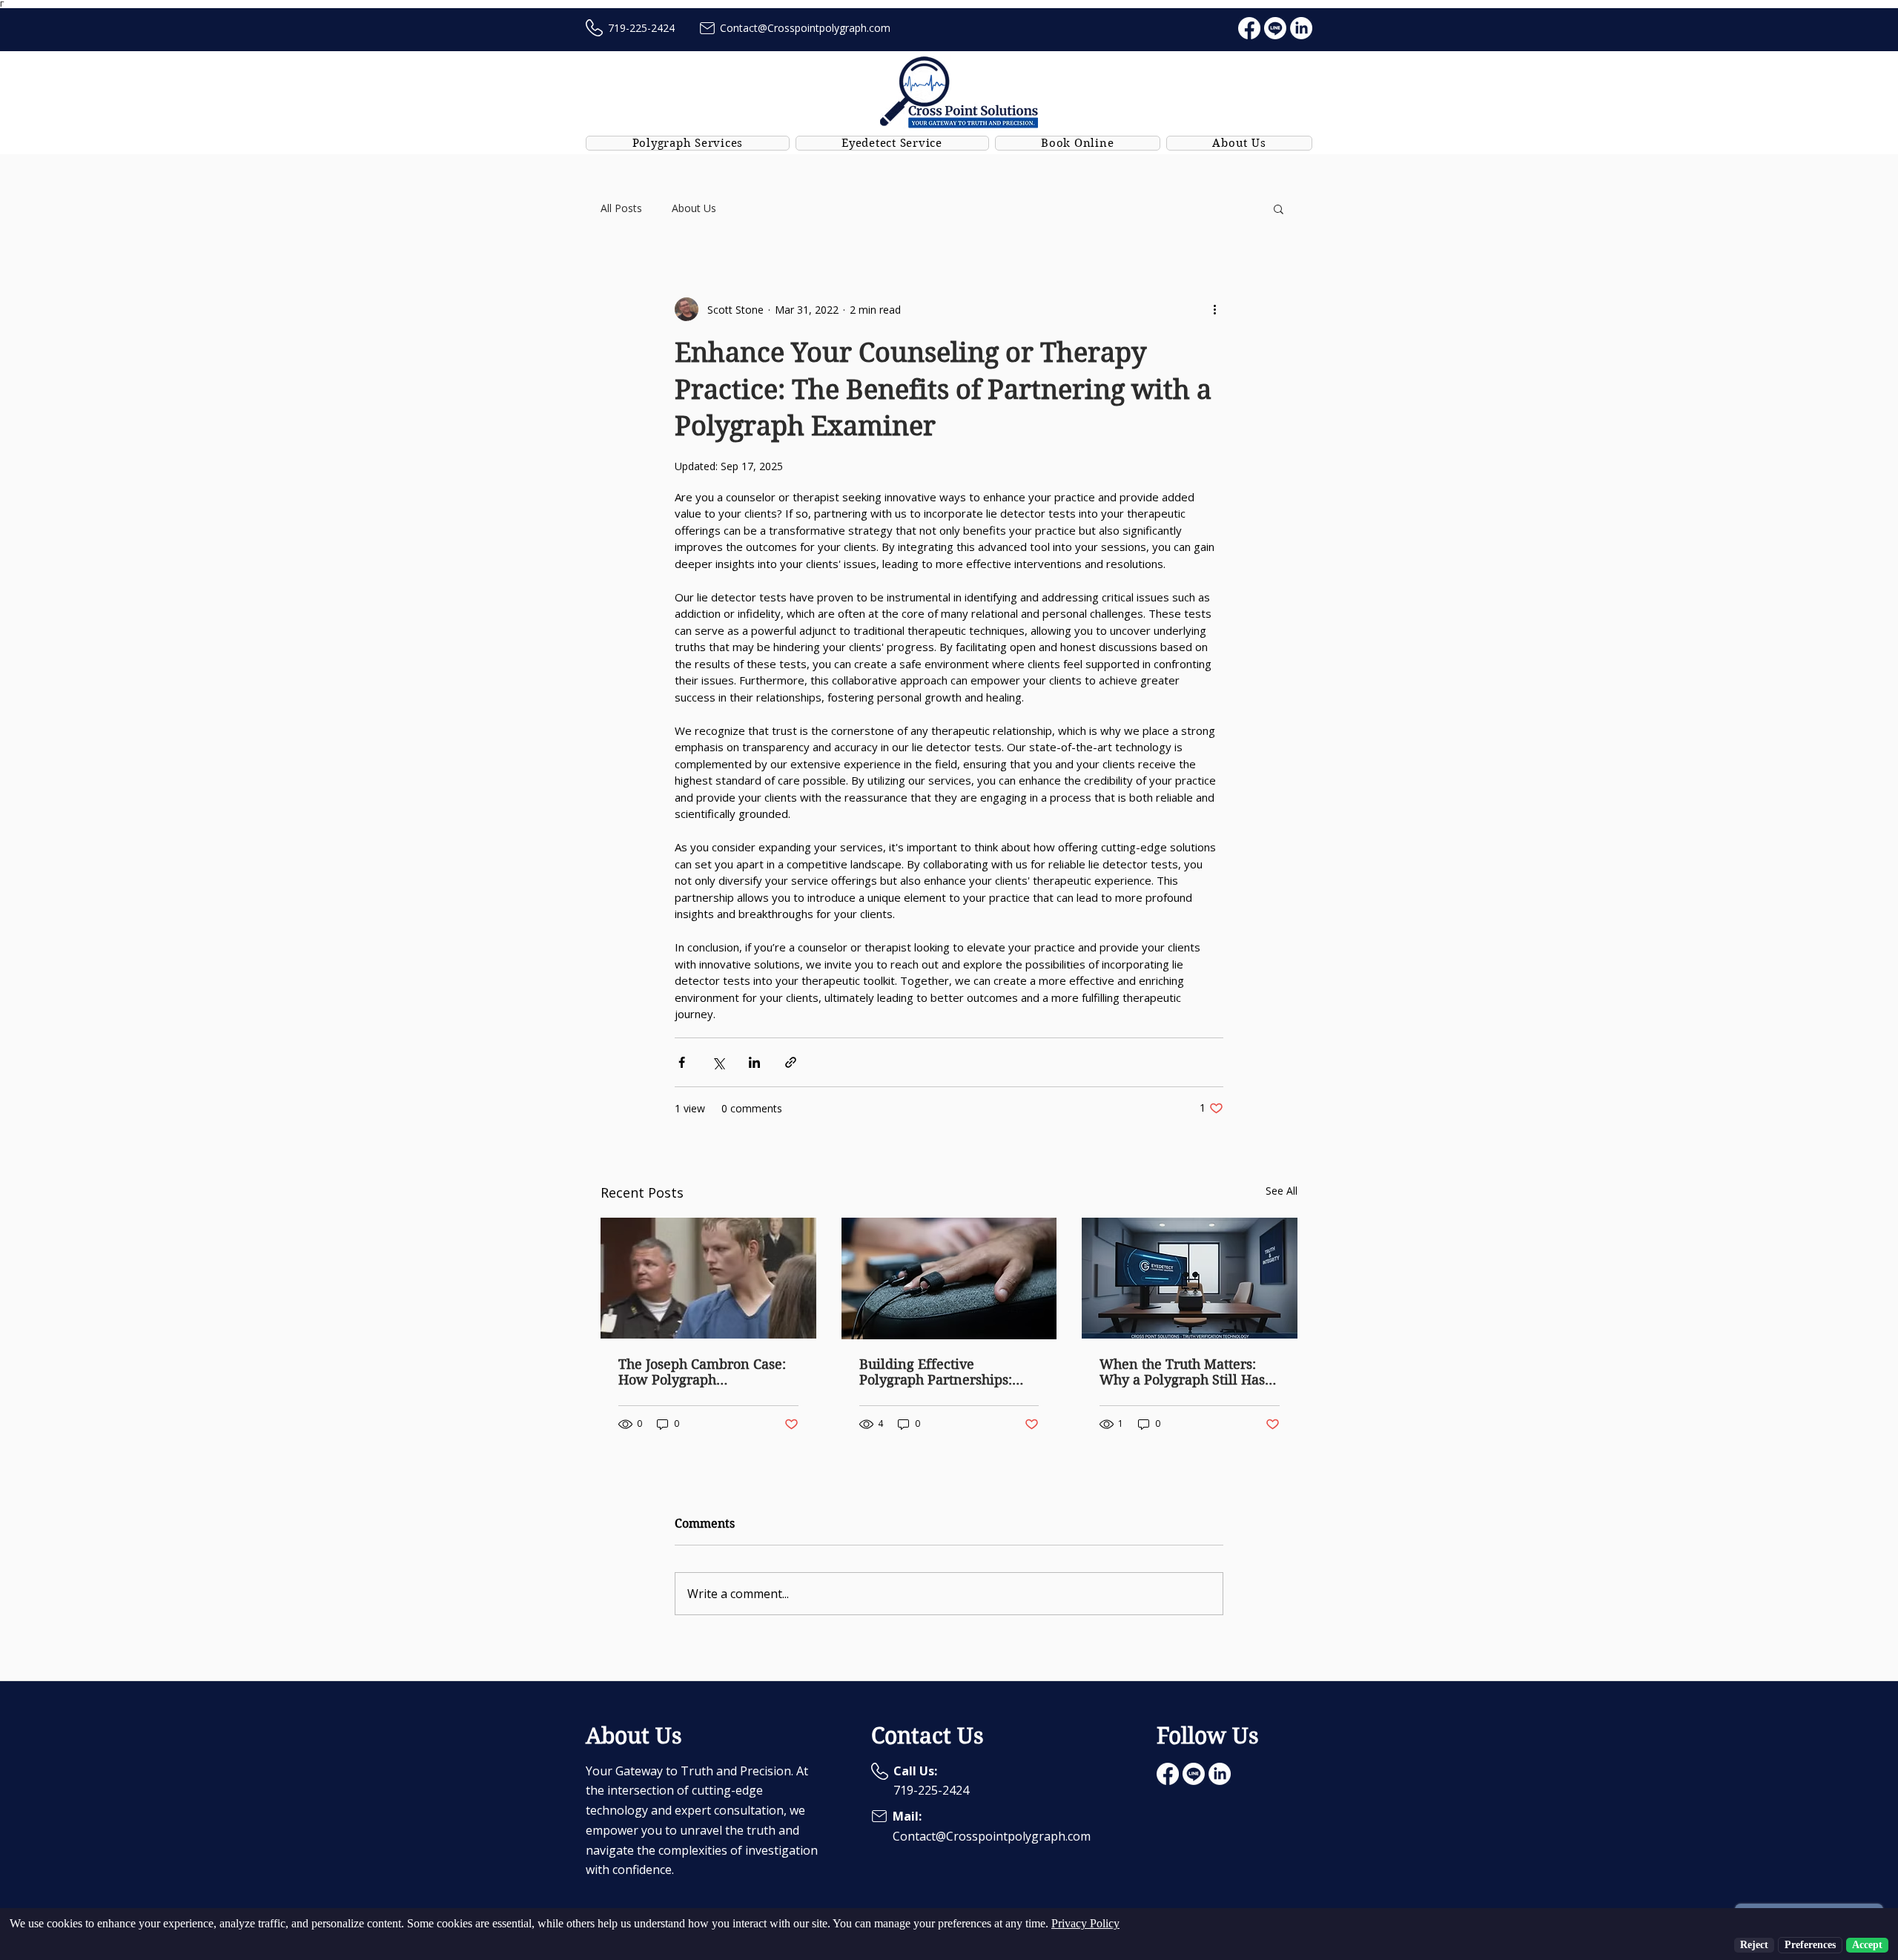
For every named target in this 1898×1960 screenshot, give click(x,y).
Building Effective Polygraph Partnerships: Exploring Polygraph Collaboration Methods (936, 1372)
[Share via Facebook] (682, 1062)
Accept (1867, 1945)
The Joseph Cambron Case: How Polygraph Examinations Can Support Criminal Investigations (703, 1372)
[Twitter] (1275, 28)
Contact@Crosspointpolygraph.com (805, 28)
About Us (694, 208)
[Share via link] (791, 1062)
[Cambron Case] (708, 1278)
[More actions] (1214, 309)
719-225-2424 (641, 28)
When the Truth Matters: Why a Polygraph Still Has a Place (1188, 1372)
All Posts (621, 208)
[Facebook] (1249, 28)
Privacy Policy (1085, 1923)
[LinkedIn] (1301, 28)
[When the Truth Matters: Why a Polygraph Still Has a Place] (1190, 1278)
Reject (1754, 1945)
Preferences (1810, 1945)
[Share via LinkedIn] (754, 1062)
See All (1282, 1191)
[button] (1279, 208)
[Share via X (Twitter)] (718, 1062)
